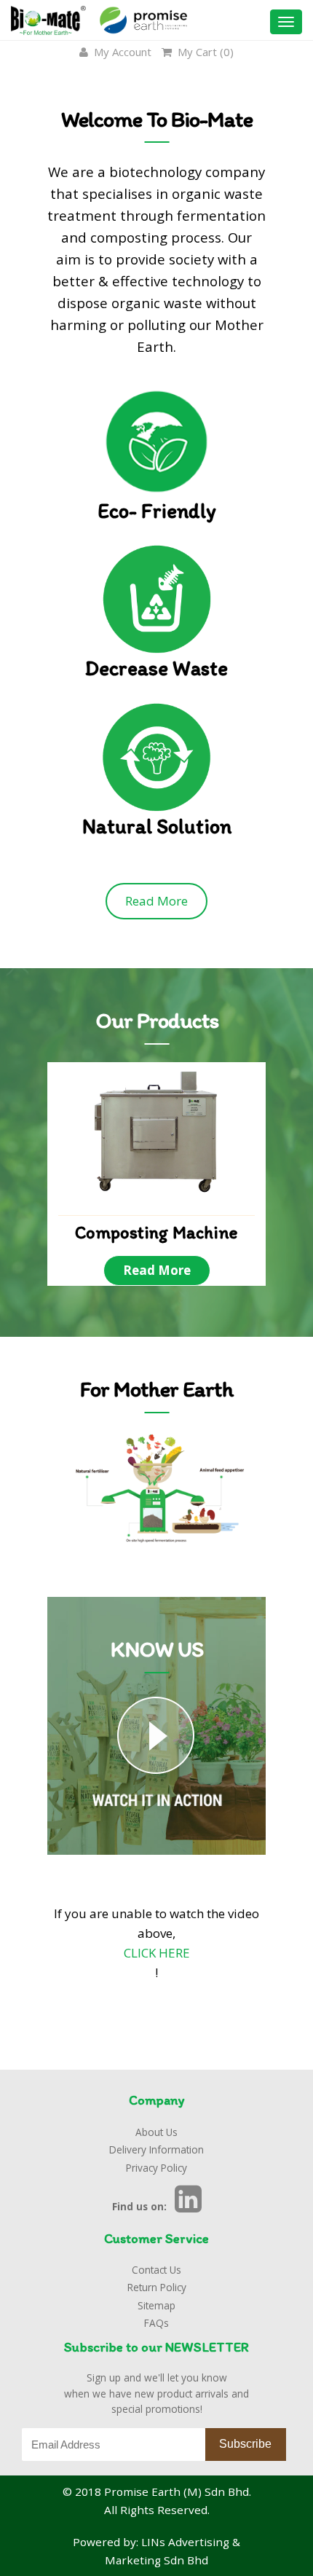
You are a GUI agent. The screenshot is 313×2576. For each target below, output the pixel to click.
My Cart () (204, 52)
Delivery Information (156, 2149)
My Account (121, 52)
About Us (156, 2132)
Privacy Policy (156, 2168)
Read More (156, 901)
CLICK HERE (157, 1953)
